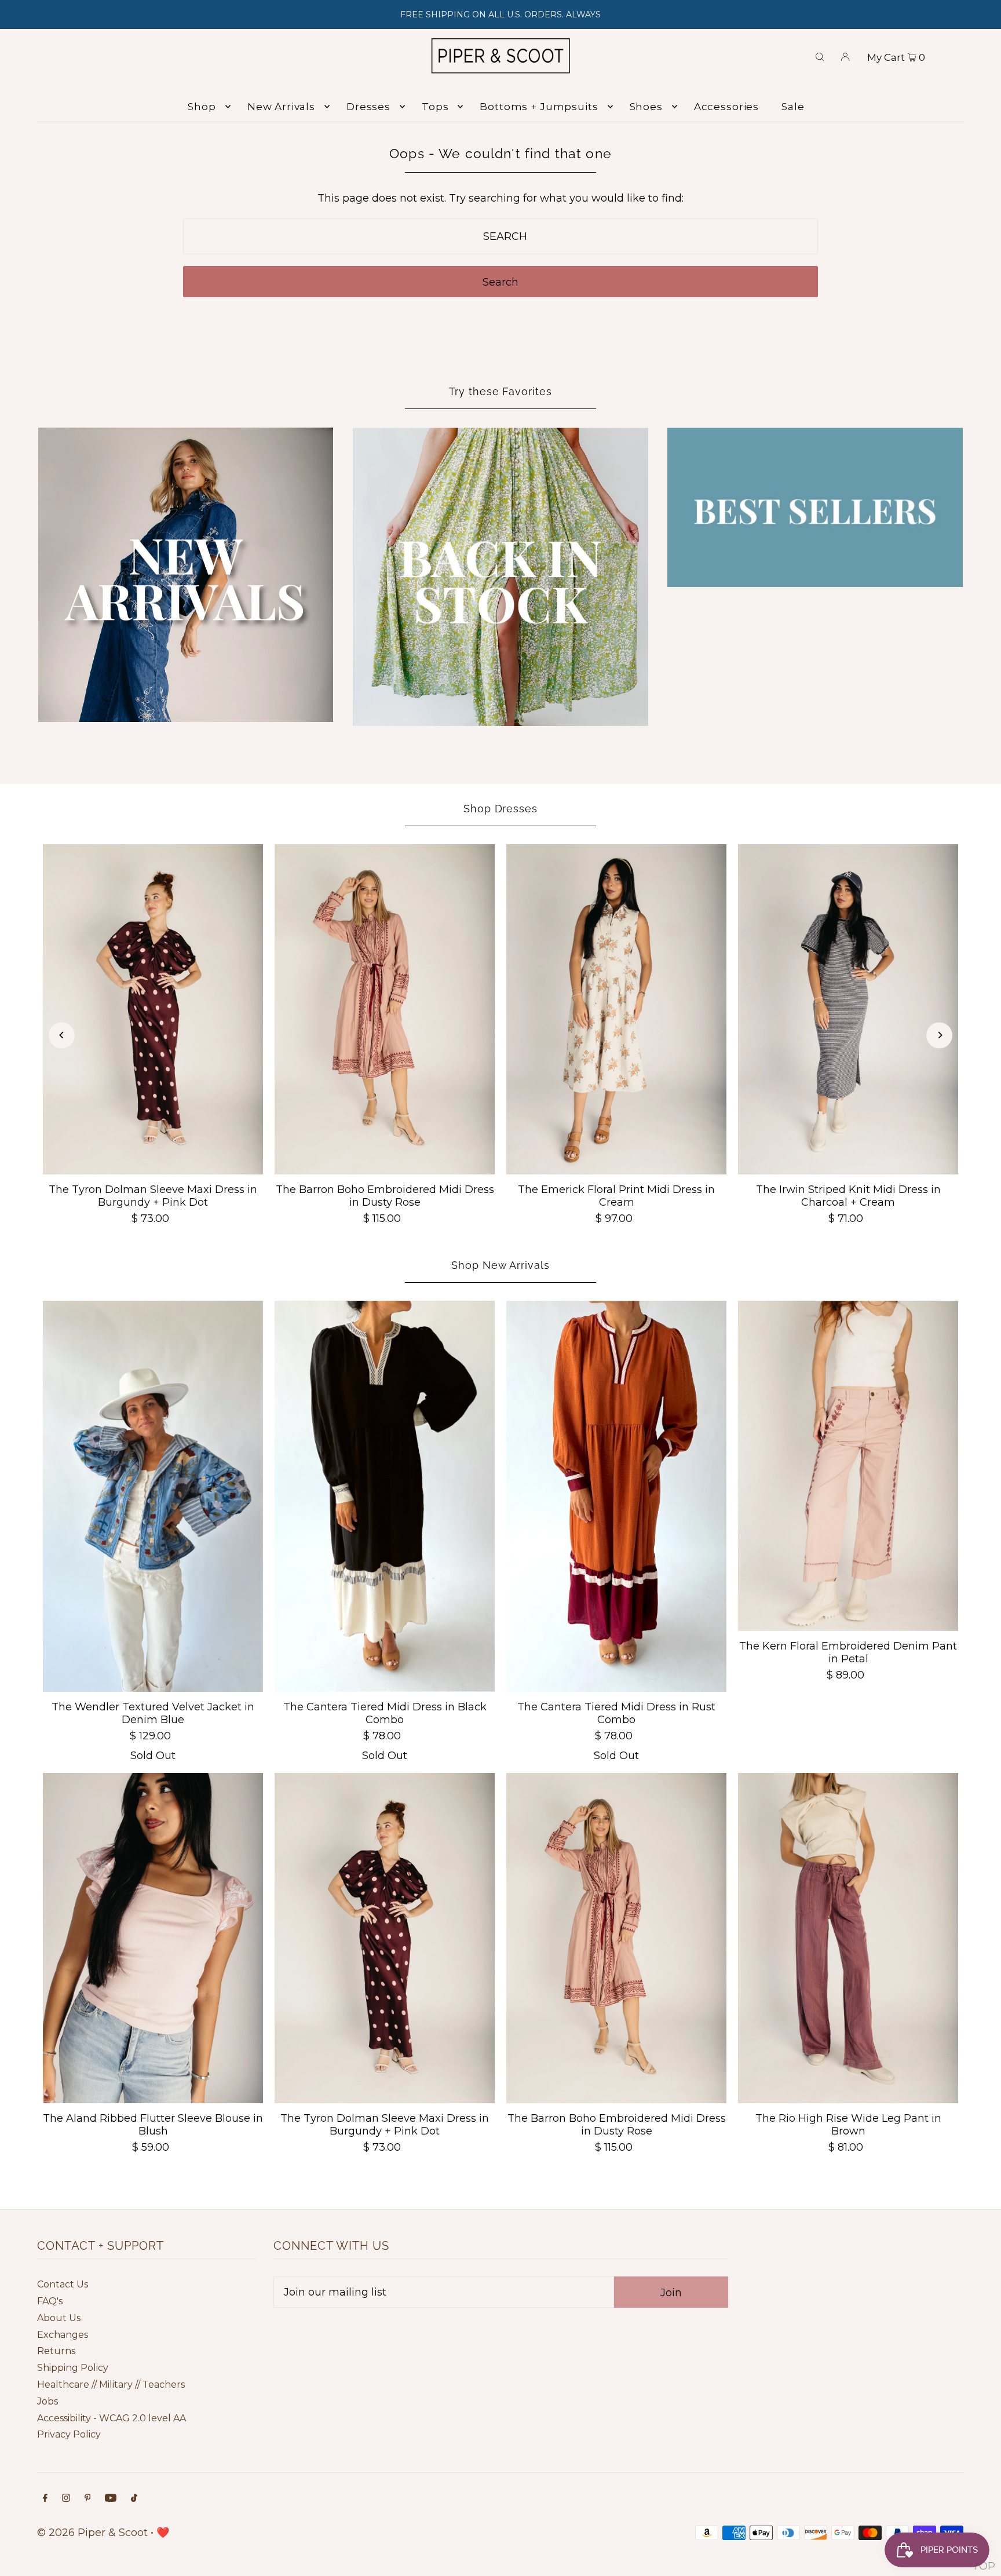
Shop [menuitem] (202, 107)
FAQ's (50, 2301)
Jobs (48, 2401)
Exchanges (63, 2335)
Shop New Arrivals (500, 1265)
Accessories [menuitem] (726, 107)
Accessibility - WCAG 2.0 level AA (112, 2418)
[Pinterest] (88, 2499)
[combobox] (501, 236)
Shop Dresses (500, 809)
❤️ (163, 2533)
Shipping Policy (73, 2368)
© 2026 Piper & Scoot (92, 2533)
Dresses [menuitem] (368, 107)
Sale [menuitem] (793, 107)
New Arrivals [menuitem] (281, 107)
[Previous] (62, 1035)
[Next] (939, 1035)
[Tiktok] (134, 2499)
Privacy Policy (69, 2434)
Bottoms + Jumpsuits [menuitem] (539, 107)
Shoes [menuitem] (646, 107)
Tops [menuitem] (435, 107)
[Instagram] (66, 2499)
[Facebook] (45, 2499)
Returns (56, 2351)
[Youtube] (111, 2499)
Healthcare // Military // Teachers (111, 2385)
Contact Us (63, 2284)
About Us (59, 2318)
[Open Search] (820, 56)
